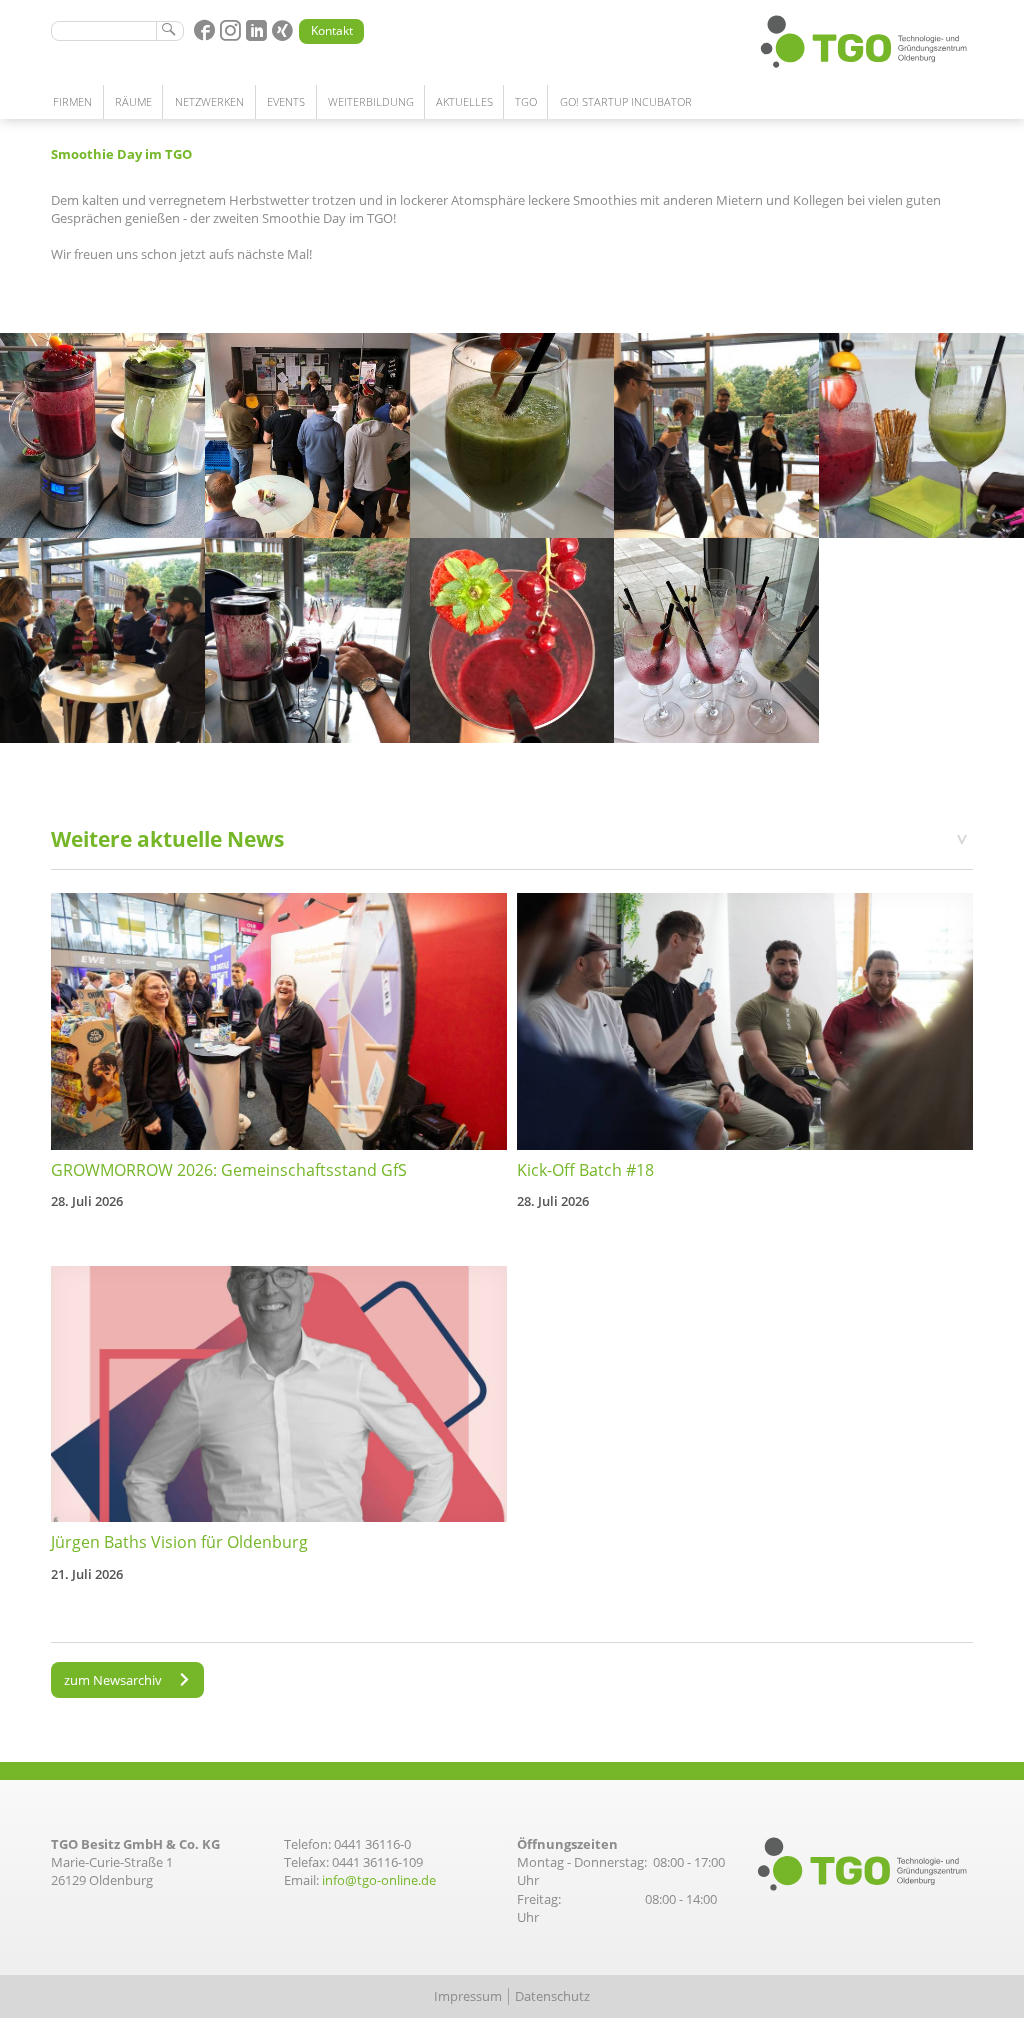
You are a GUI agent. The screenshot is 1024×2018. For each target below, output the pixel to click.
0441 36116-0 (372, 1844)
